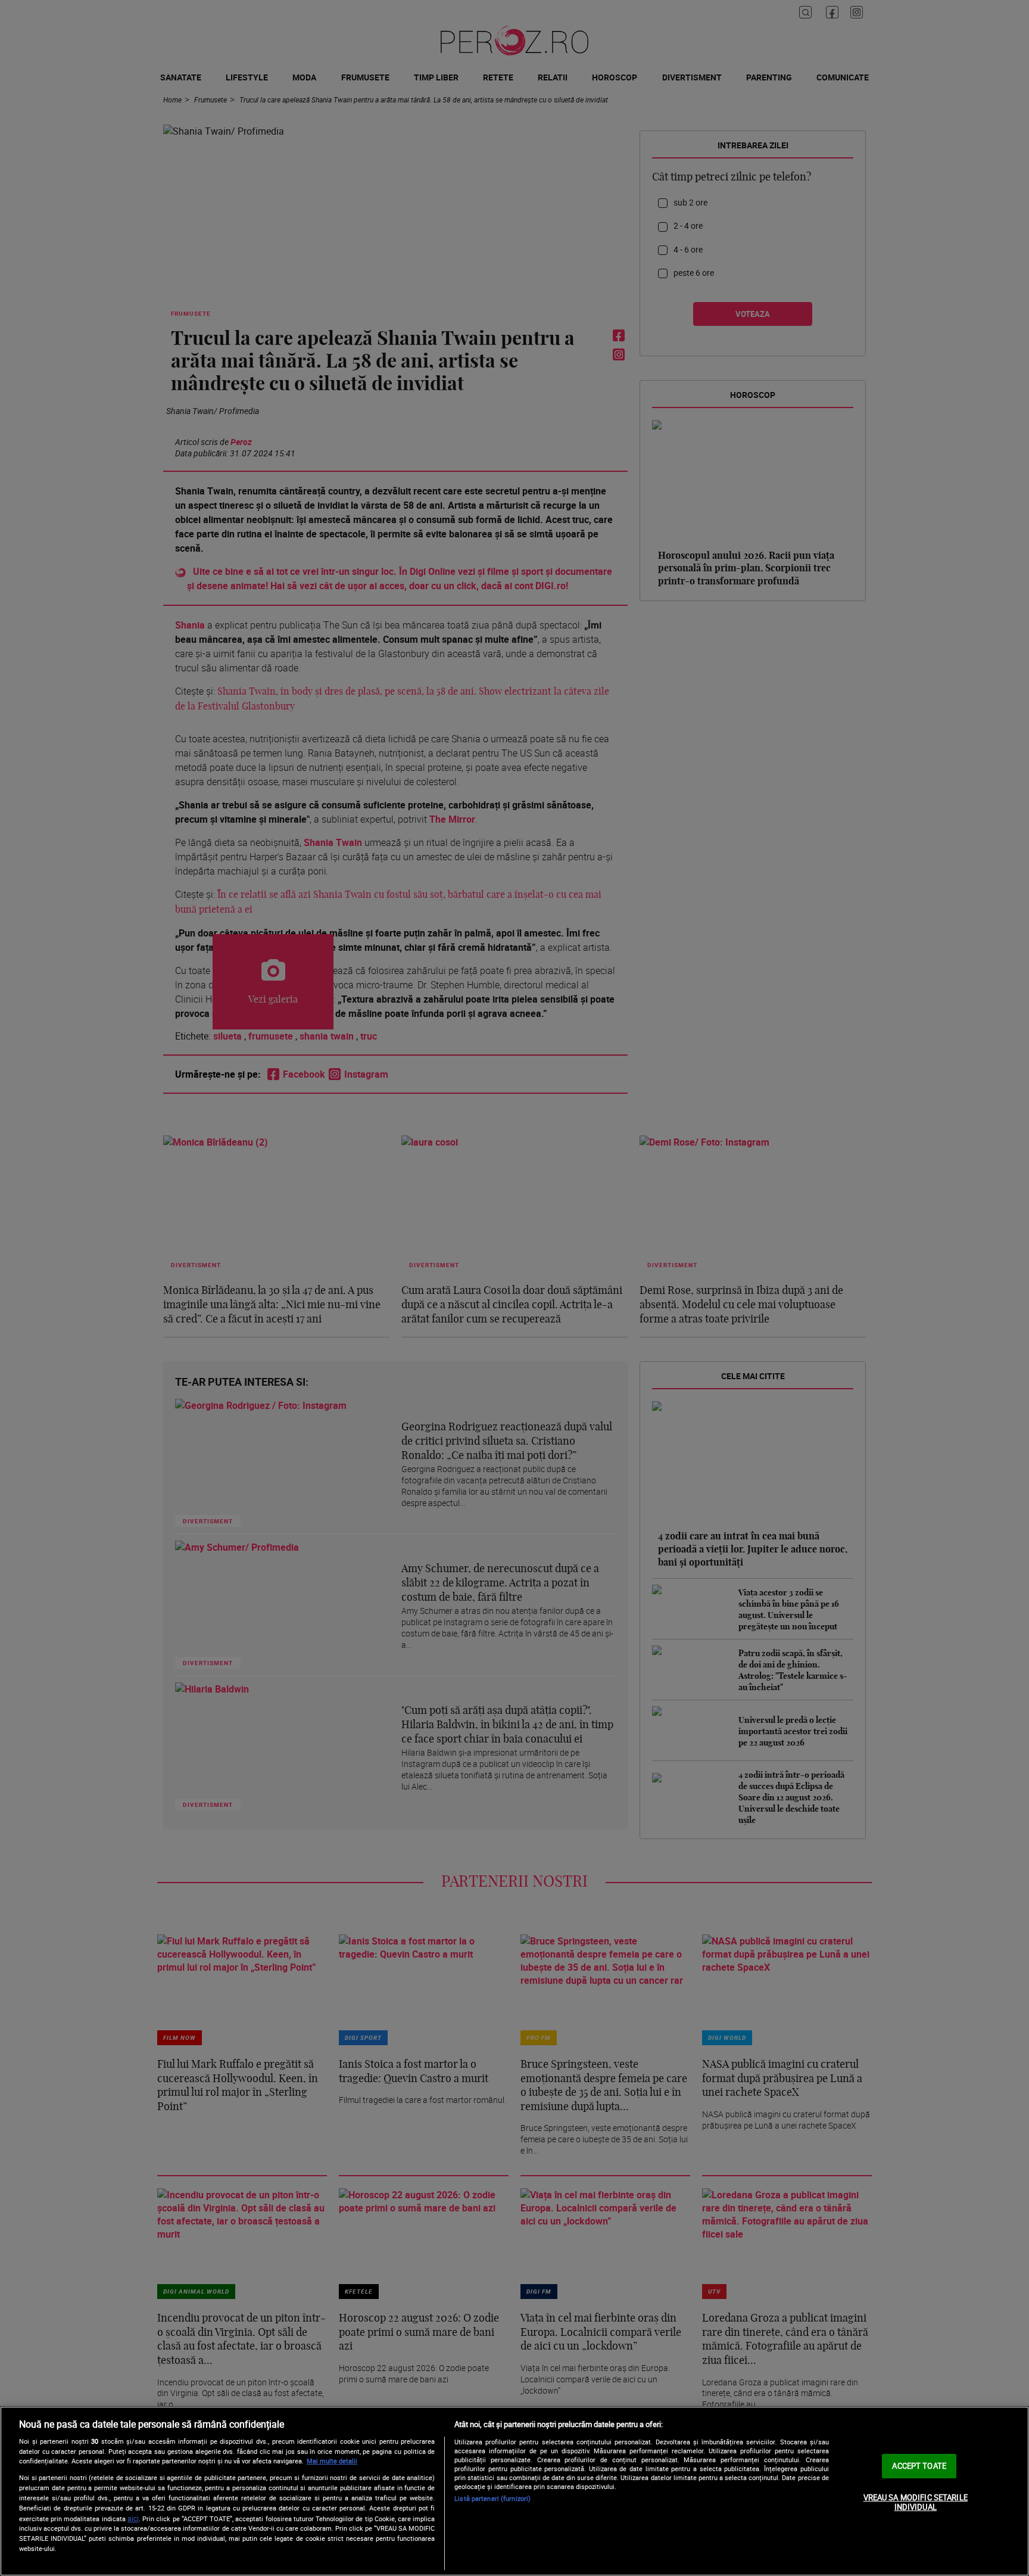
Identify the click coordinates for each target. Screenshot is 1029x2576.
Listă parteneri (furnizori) (492, 2498)
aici (133, 2519)
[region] (514, 2491)
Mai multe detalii (332, 2461)
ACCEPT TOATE (919, 2466)
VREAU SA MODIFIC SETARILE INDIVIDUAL (916, 2502)
